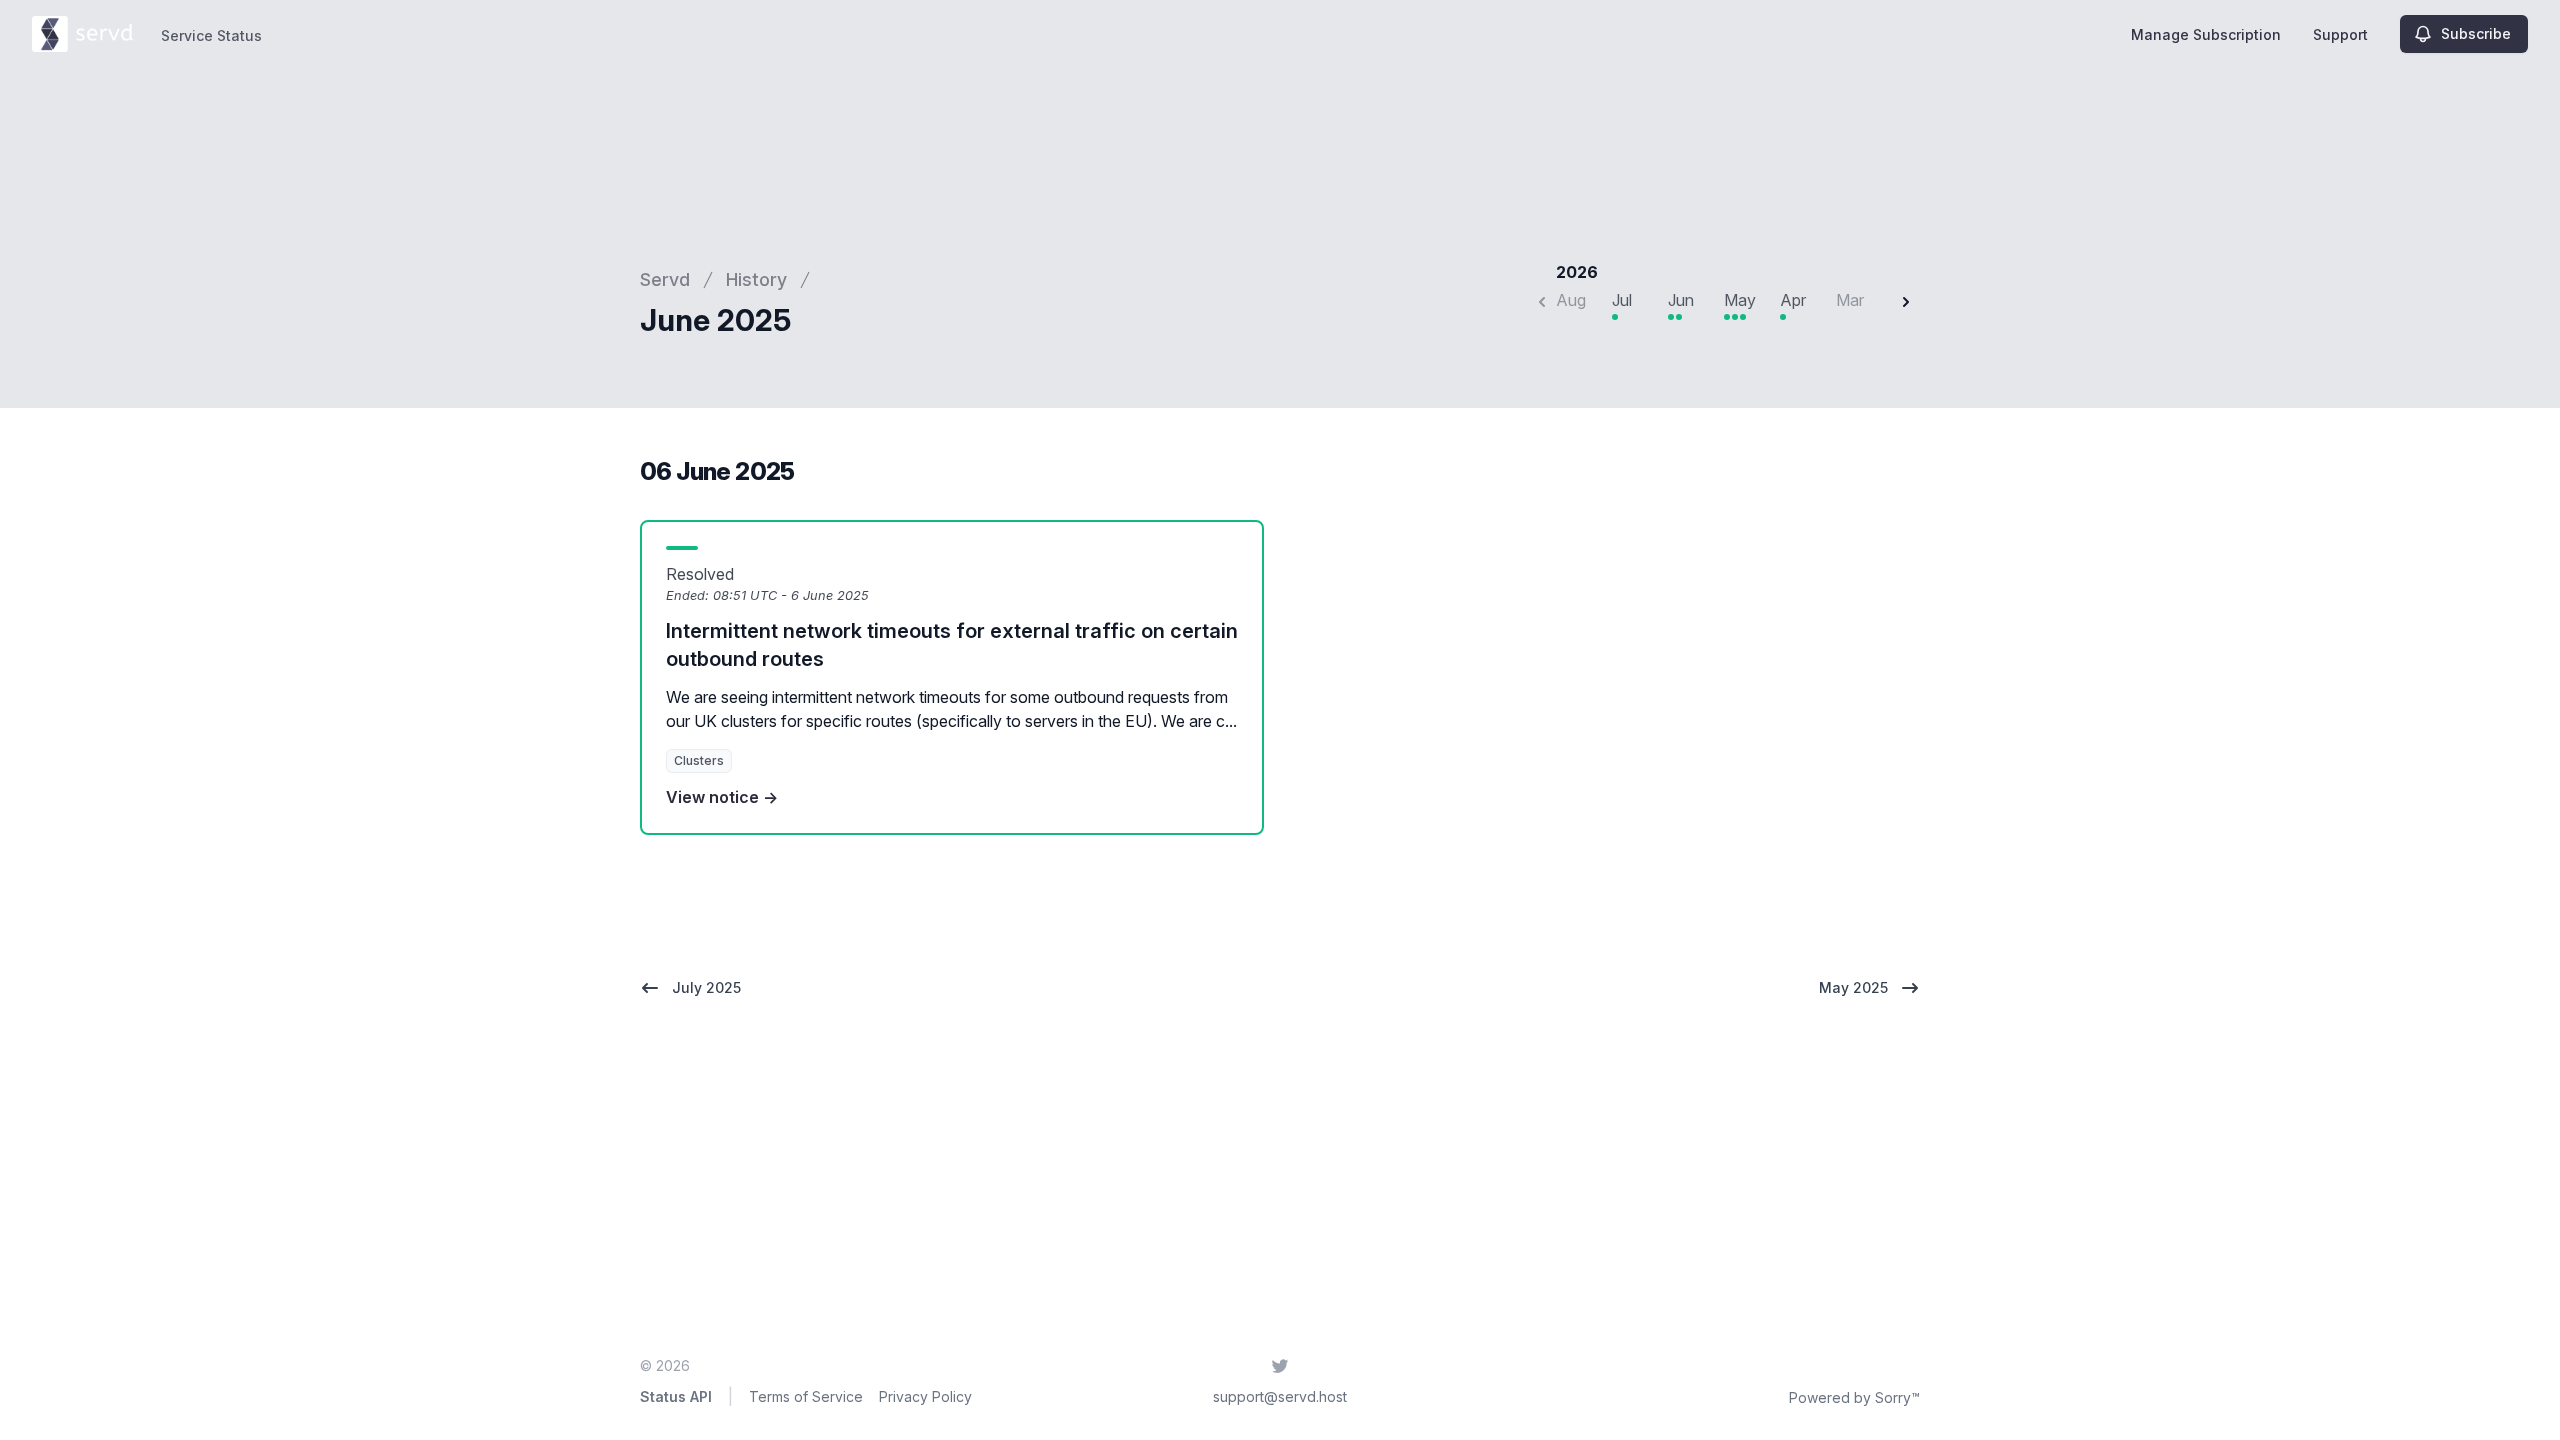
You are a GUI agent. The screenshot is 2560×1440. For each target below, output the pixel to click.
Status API (676, 1396)
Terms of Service (806, 1396)
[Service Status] (82, 34)
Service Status (211, 35)
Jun (1681, 300)
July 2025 (706, 987)
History (756, 279)
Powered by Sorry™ (1854, 1397)
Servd (665, 279)
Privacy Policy (925, 1396)
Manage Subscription (2206, 34)
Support (2340, 34)
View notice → (722, 797)
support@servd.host (1280, 1396)
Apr (1793, 300)
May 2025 (1853, 987)
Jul (1622, 300)
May (1740, 300)
